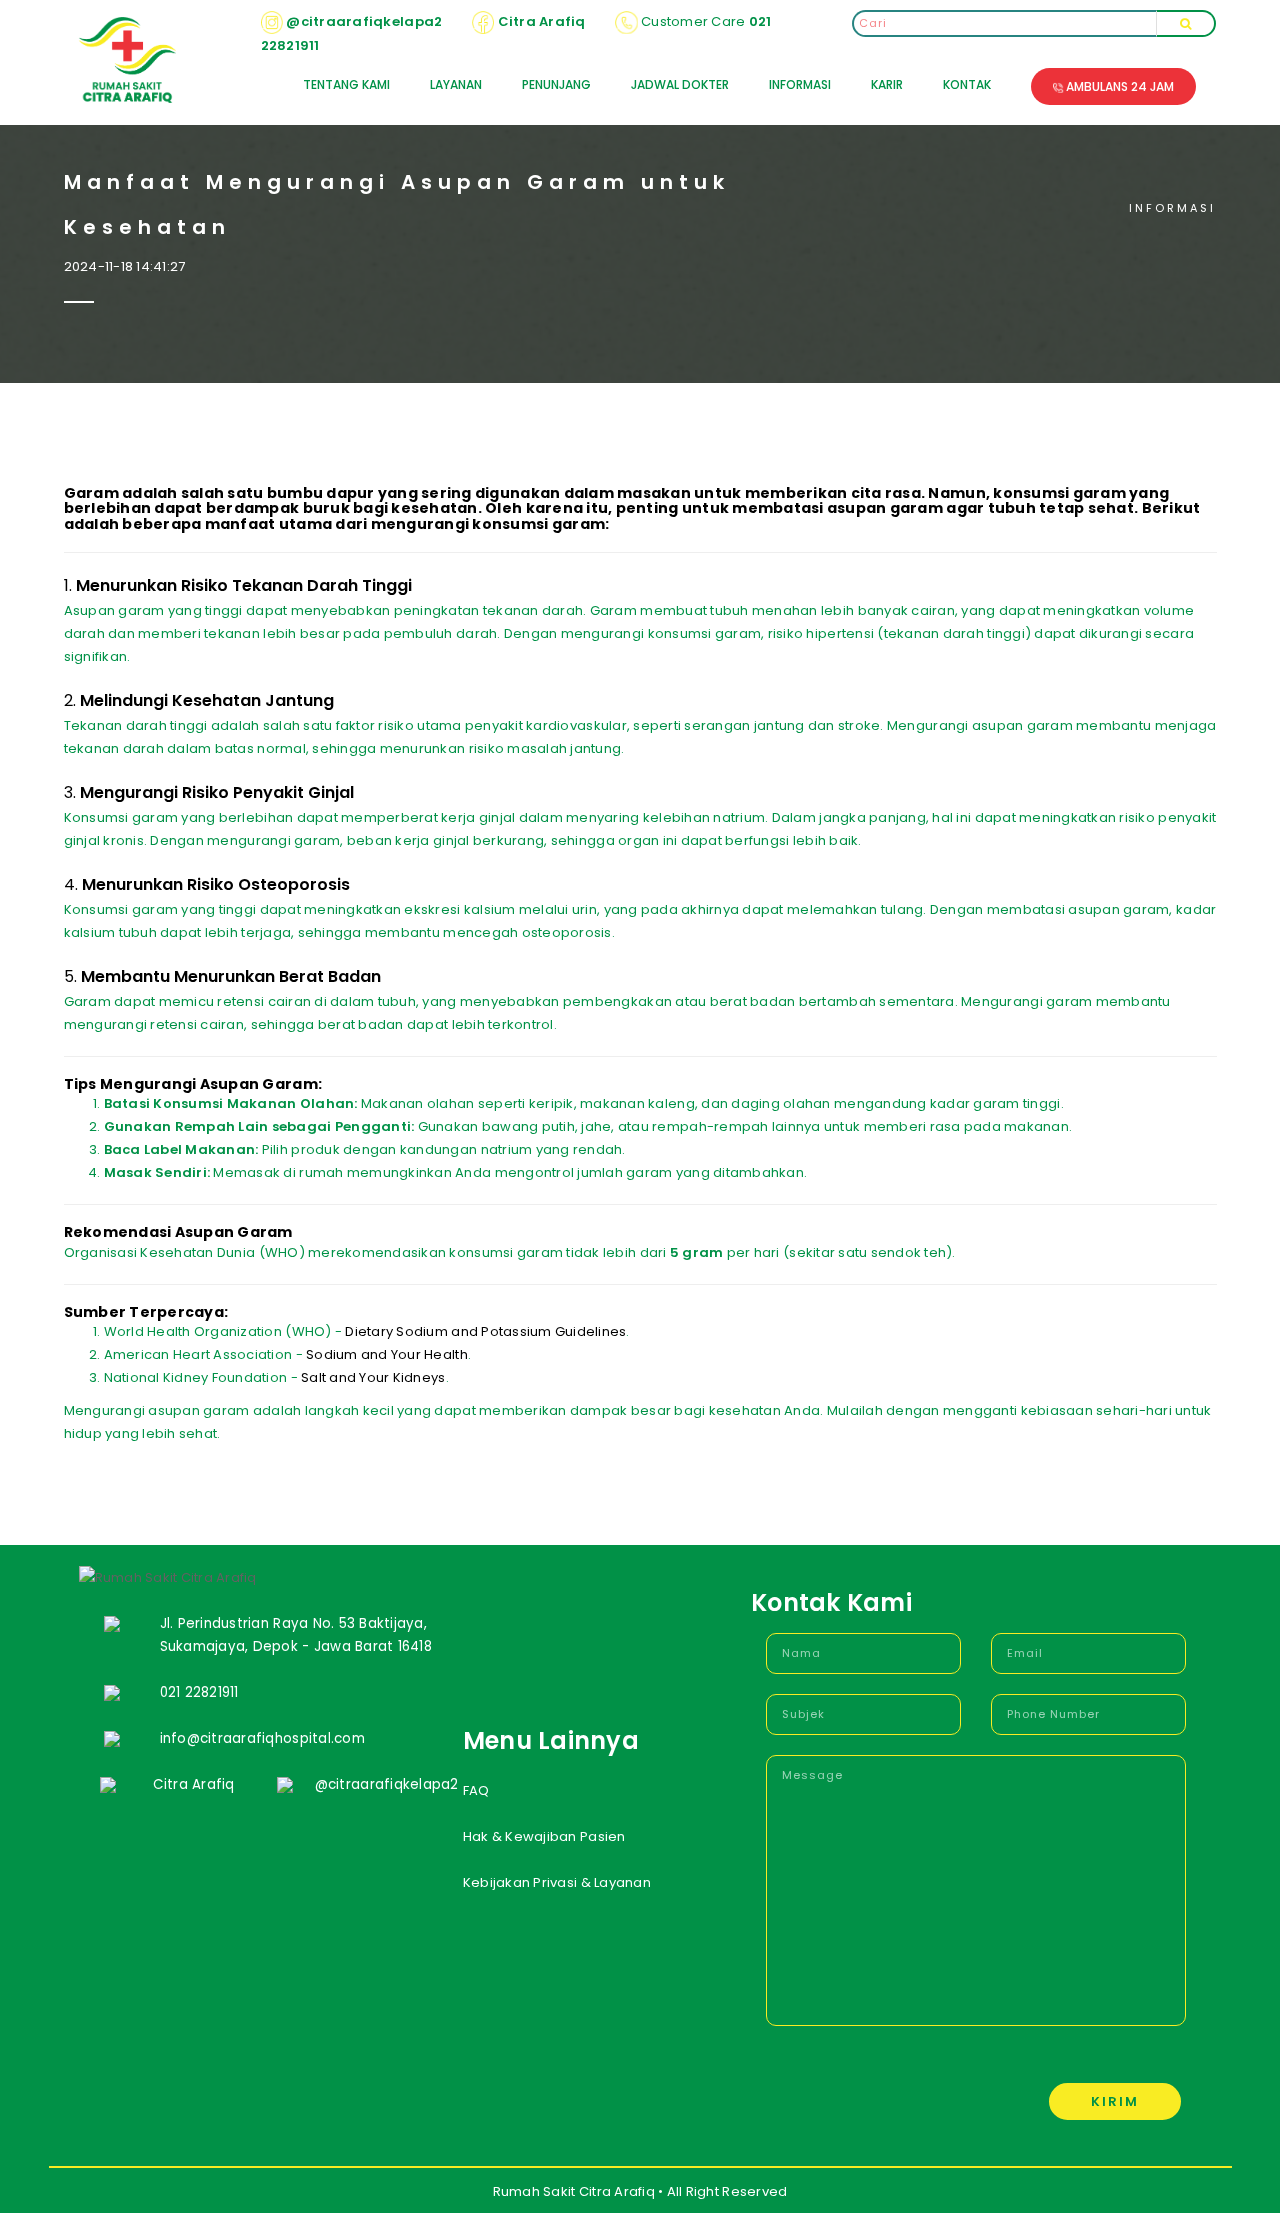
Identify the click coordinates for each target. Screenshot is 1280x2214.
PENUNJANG (556, 84)
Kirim (1115, 2101)
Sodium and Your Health (387, 1354)
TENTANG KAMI (346, 84)
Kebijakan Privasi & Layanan (557, 1882)
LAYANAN (456, 84)
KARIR (887, 84)
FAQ (476, 1790)
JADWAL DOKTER (680, 84)
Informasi (1172, 208)
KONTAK (967, 84)
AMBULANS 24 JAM (1118, 86)
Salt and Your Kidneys (373, 1377)
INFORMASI (800, 84)
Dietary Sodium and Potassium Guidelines (485, 1331)
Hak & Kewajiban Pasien (544, 1836)
